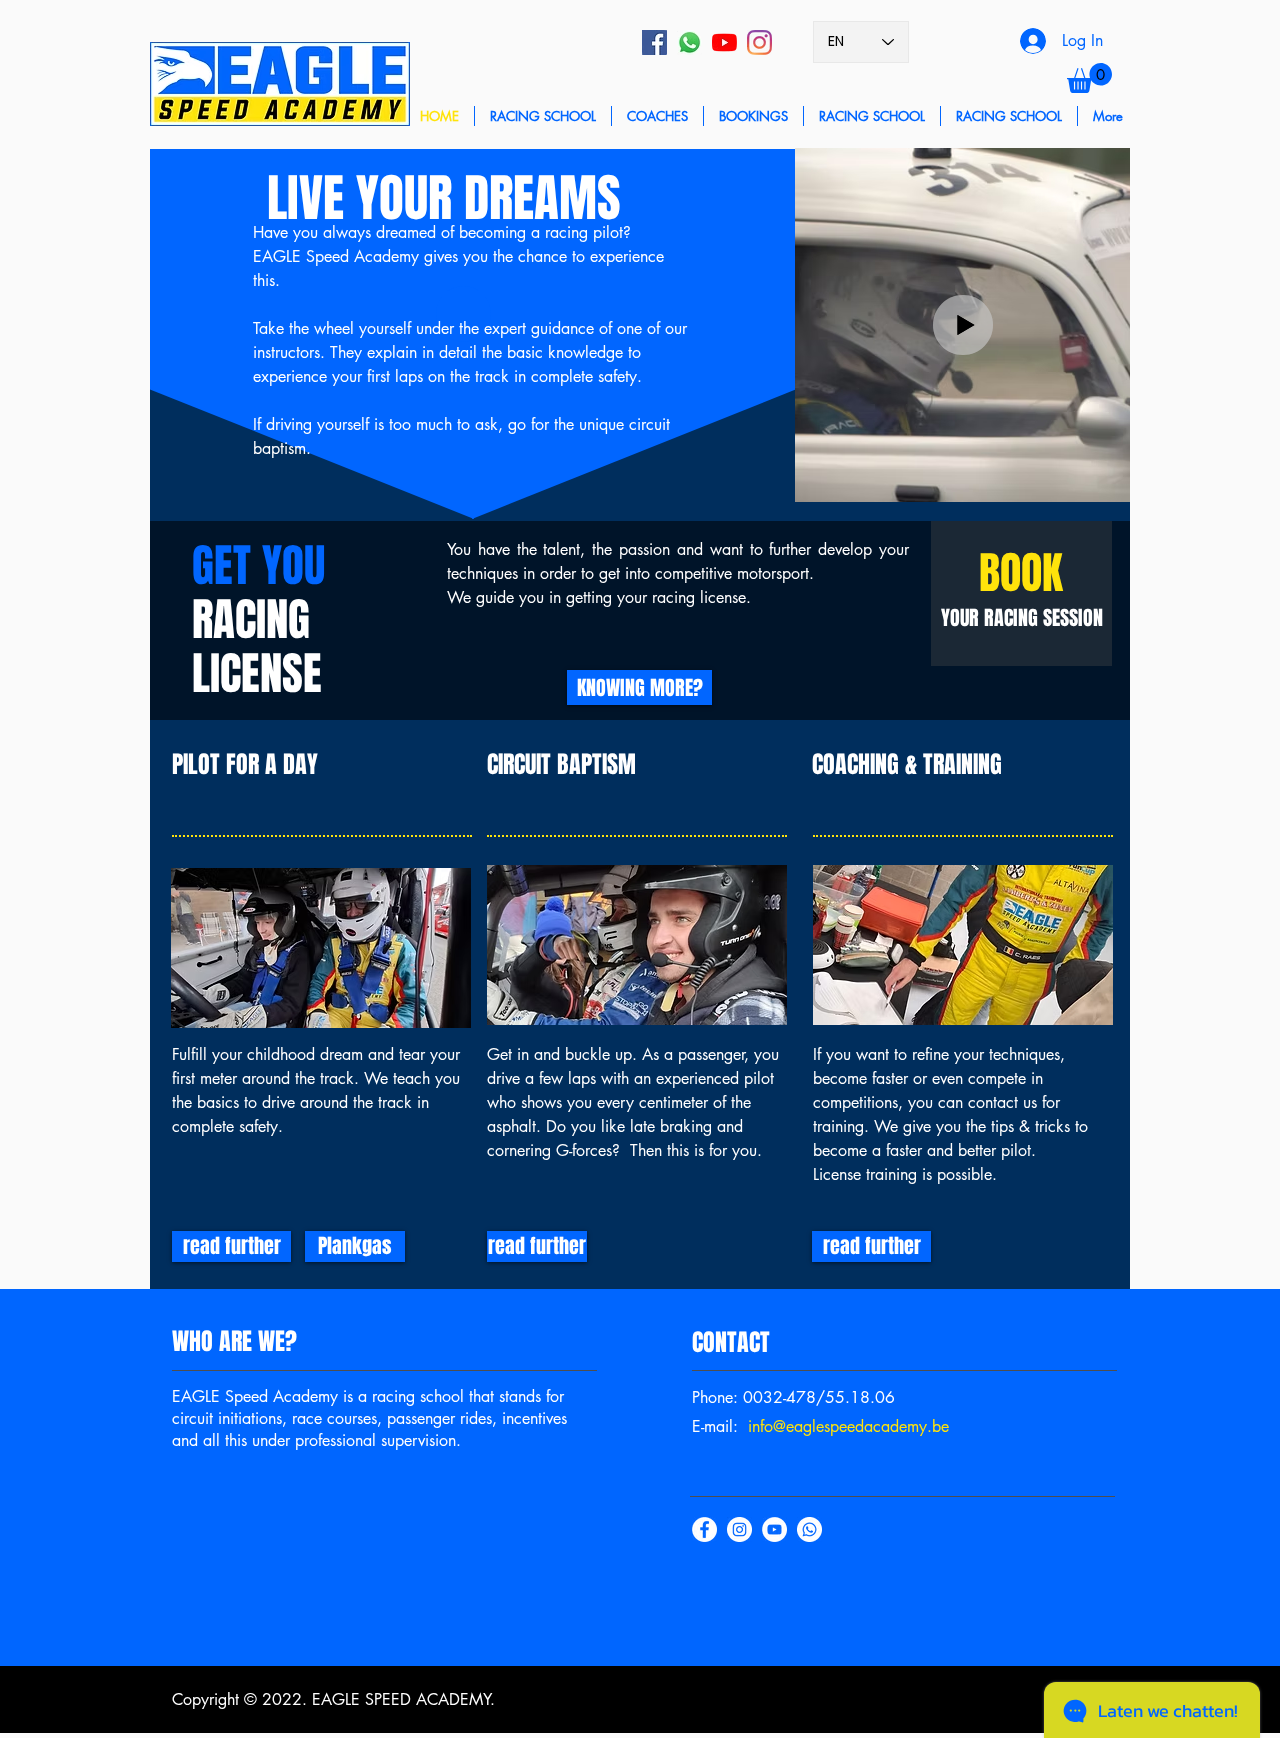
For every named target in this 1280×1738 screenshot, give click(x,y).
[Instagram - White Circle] (739, 1529)
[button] (1089, 78)
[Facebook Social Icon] (654, 42)
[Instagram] (759, 42)
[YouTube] (724, 42)
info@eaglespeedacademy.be (848, 1426)
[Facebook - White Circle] (704, 1529)
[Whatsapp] (689, 42)
